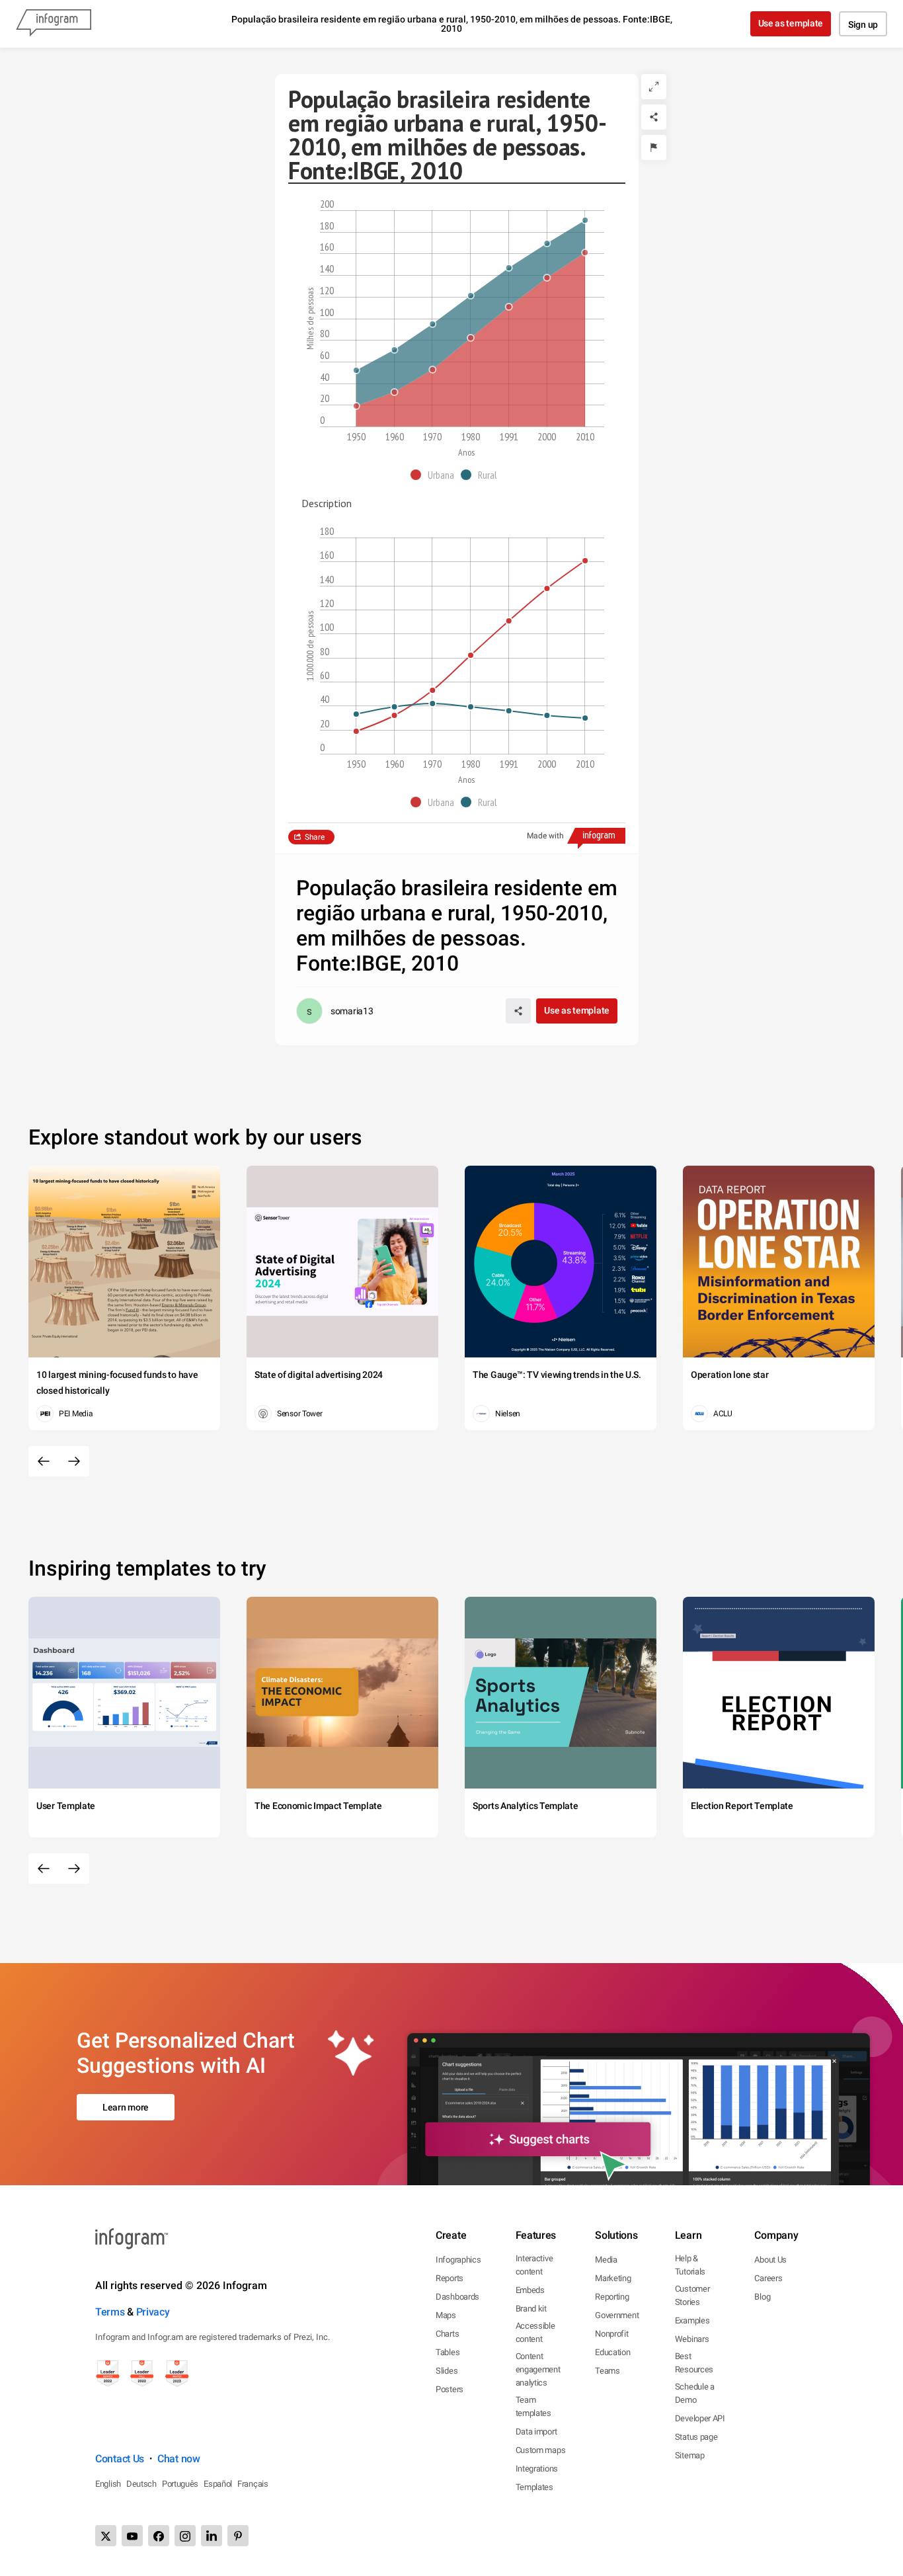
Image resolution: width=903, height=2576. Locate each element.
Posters (450, 2389)
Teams (608, 2371)
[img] (471, 313)
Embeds (530, 2290)
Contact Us (120, 2459)
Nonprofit (611, 2334)
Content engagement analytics (538, 2369)
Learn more (126, 2107)
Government (617, 2315)
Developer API (700, 2418)
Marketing (613, 2278)
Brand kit (531, 2309)
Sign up (863, 24)
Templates (534, 2487)
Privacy (153, 2312)
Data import (536, 2432)
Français (253, 2484)
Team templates (533, 2406)
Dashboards (457, 2297)
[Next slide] (74, 1461)
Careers (768, 2278)
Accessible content (535, 2332)
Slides (447, 2371)
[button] (436, 475)
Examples (692, 2320)
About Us (770, 2260)
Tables (448, 2352)
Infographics (458, 2260)
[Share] (654, 117)
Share (315, 837)
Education (612, 2352)
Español (218, 2484)
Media (606, 2260)
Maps (446, 2315)
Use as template (791, 23)
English (108, 2484)
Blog (762, 2297)
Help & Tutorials (690, 2265)
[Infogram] (54, 24)
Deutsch (141, 2484)
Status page (696, 2437)
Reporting (612, 2297)
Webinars (692, 2339)
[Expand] (654, 87)
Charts (447, 2334)
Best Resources (694, 2363)
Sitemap (690, 2455)
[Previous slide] (44, 1461)
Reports (450, 2278)
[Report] (654, 147)
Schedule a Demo (695, 2393)
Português (180, 2484)
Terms (110, 2312)
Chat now (179, 2459)
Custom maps (541, 2450)
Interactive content (534, 2265)
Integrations (537, 2469)
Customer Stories (692, 2295)
